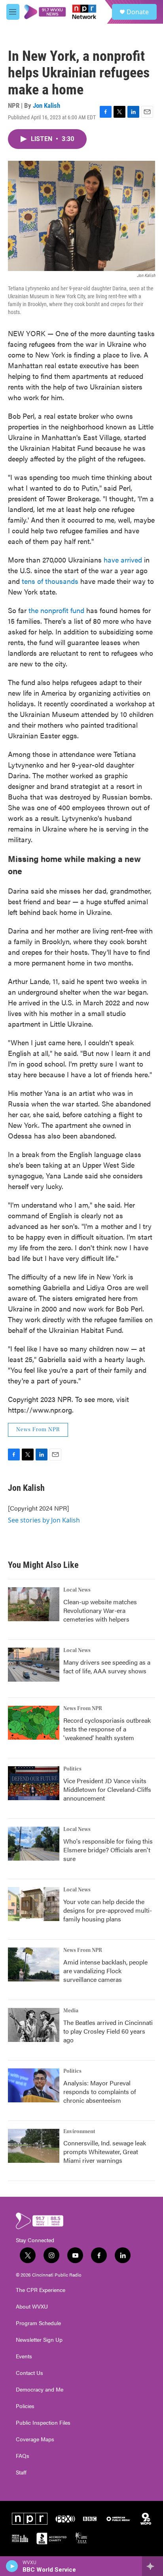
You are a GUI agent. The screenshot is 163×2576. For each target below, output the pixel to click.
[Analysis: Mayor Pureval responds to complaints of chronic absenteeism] (34, 2085)
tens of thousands (50, 581)
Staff (21, 2473)
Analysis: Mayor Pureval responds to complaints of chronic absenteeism (100, 2091)
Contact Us (29, 2373)
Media (71, 2011)
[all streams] (153, 2566)
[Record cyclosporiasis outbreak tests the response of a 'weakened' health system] (34, 1723)
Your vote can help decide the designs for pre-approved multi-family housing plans (108, 1910)
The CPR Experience (41, 2290)
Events (24, 2356)
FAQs (23, 2456)
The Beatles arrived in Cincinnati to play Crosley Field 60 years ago (108, 2031)
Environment (79, 2132)
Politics (72, 1769)
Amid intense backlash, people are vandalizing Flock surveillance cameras (105, 1971)
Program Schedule (38, 2323)
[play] (12, 2566)
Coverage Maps (35, 2439)
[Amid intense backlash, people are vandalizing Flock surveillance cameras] (34, 1964)
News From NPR (38, 1430)
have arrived (123, 560)
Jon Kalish (46, 105)
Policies (25, 2406)
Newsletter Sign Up (39, 2340)
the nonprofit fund (56, 610)
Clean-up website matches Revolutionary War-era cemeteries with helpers (100, 1610)
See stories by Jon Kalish (44, 1520)
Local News (77, 1590)
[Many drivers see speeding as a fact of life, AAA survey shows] (34, 1665)
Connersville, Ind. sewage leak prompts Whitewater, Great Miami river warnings (105, 2152)
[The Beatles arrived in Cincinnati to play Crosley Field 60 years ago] (34, 2025)
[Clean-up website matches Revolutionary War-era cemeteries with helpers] (34, 1604)
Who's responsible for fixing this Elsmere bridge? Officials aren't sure (108, 1850)
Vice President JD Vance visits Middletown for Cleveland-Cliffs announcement (107, 1789)
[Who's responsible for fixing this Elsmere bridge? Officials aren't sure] (34, 1844)
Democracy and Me (40, 2390)
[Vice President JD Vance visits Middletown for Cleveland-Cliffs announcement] (34, 1783)
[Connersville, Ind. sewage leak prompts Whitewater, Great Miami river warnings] (34, 2146)
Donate (138, 12)
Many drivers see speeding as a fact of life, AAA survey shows (107, 1666)
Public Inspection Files (43, 2423)
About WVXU (32, 2307)
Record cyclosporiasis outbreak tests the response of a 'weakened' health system (107, 1729)
